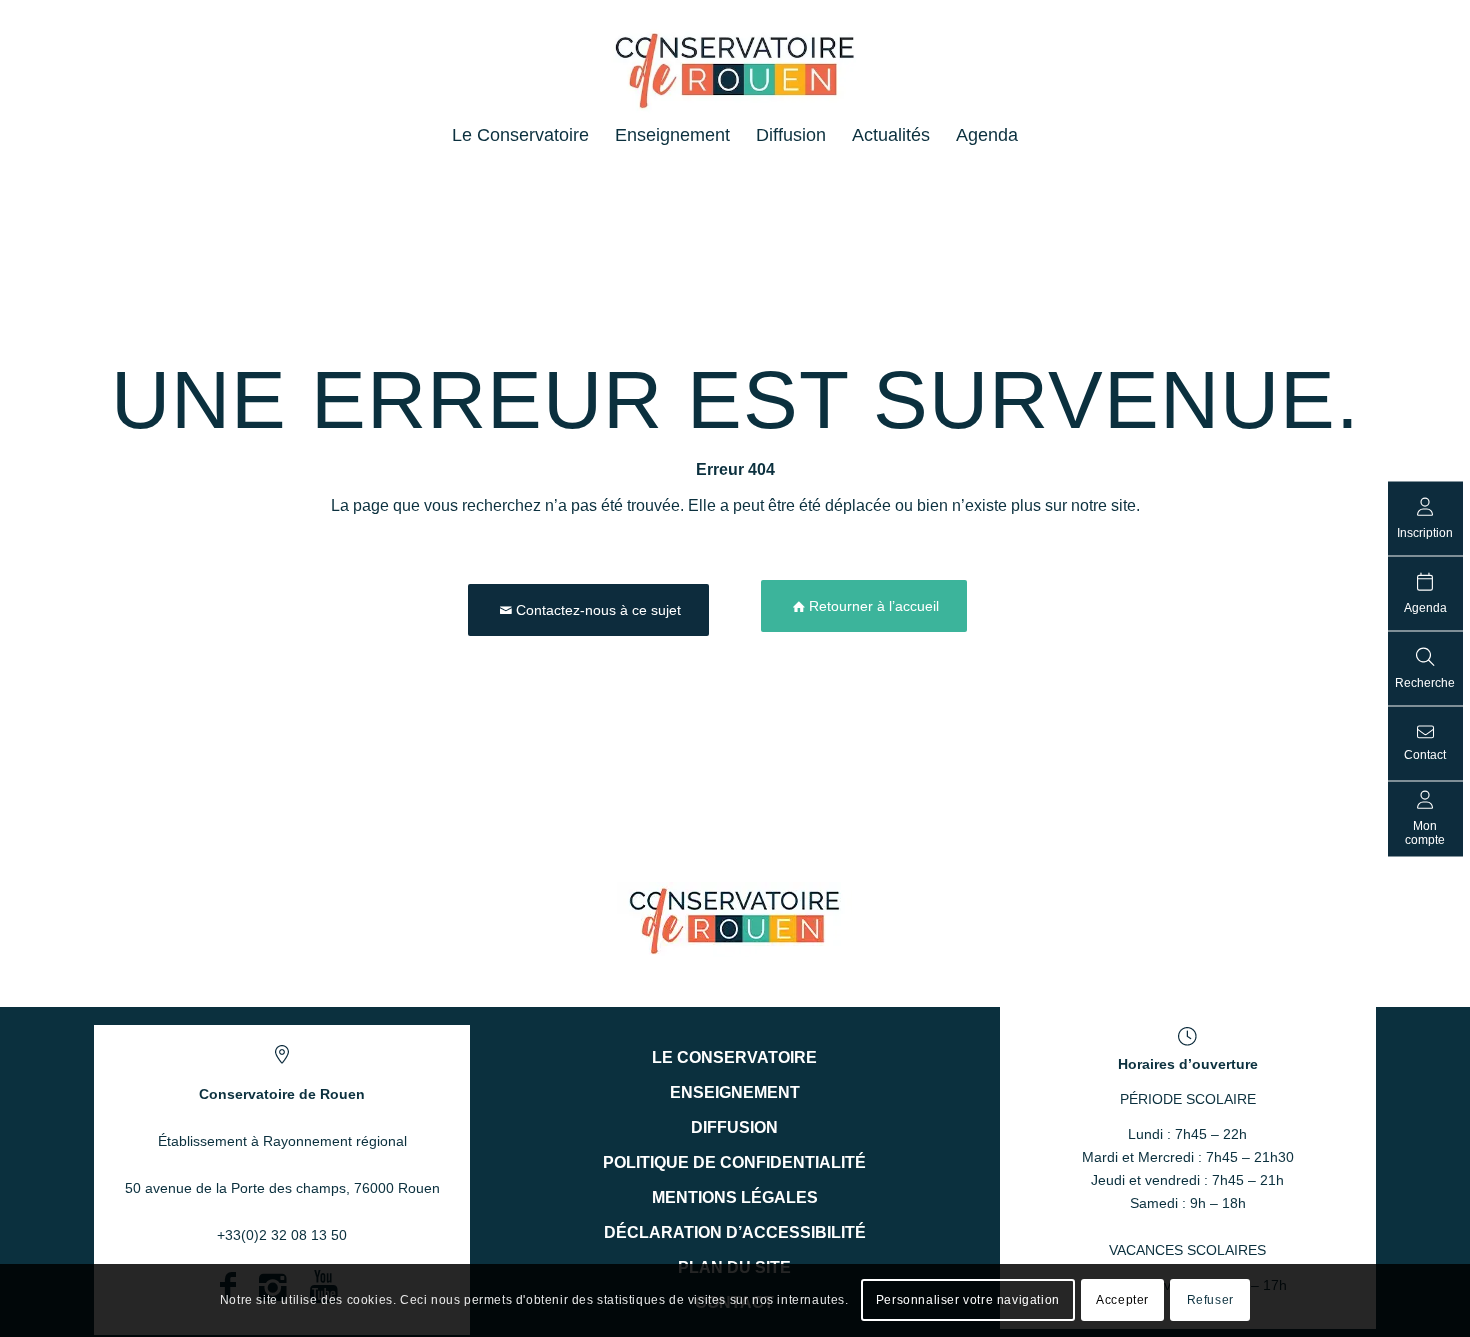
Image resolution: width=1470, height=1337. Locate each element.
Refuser (1210, 1300)
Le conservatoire (734, 1057)
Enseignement (735, 1092)
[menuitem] (520, 135)
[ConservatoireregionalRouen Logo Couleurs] (734, 919)
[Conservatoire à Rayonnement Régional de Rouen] (735, 79)
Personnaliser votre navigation (968, 1300)
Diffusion (734, 1127)
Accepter (1122, 1300)
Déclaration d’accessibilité (735, 1232)
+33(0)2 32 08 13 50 (282, 1235)
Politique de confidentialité (734, 1162)
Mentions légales (735, 1197)
